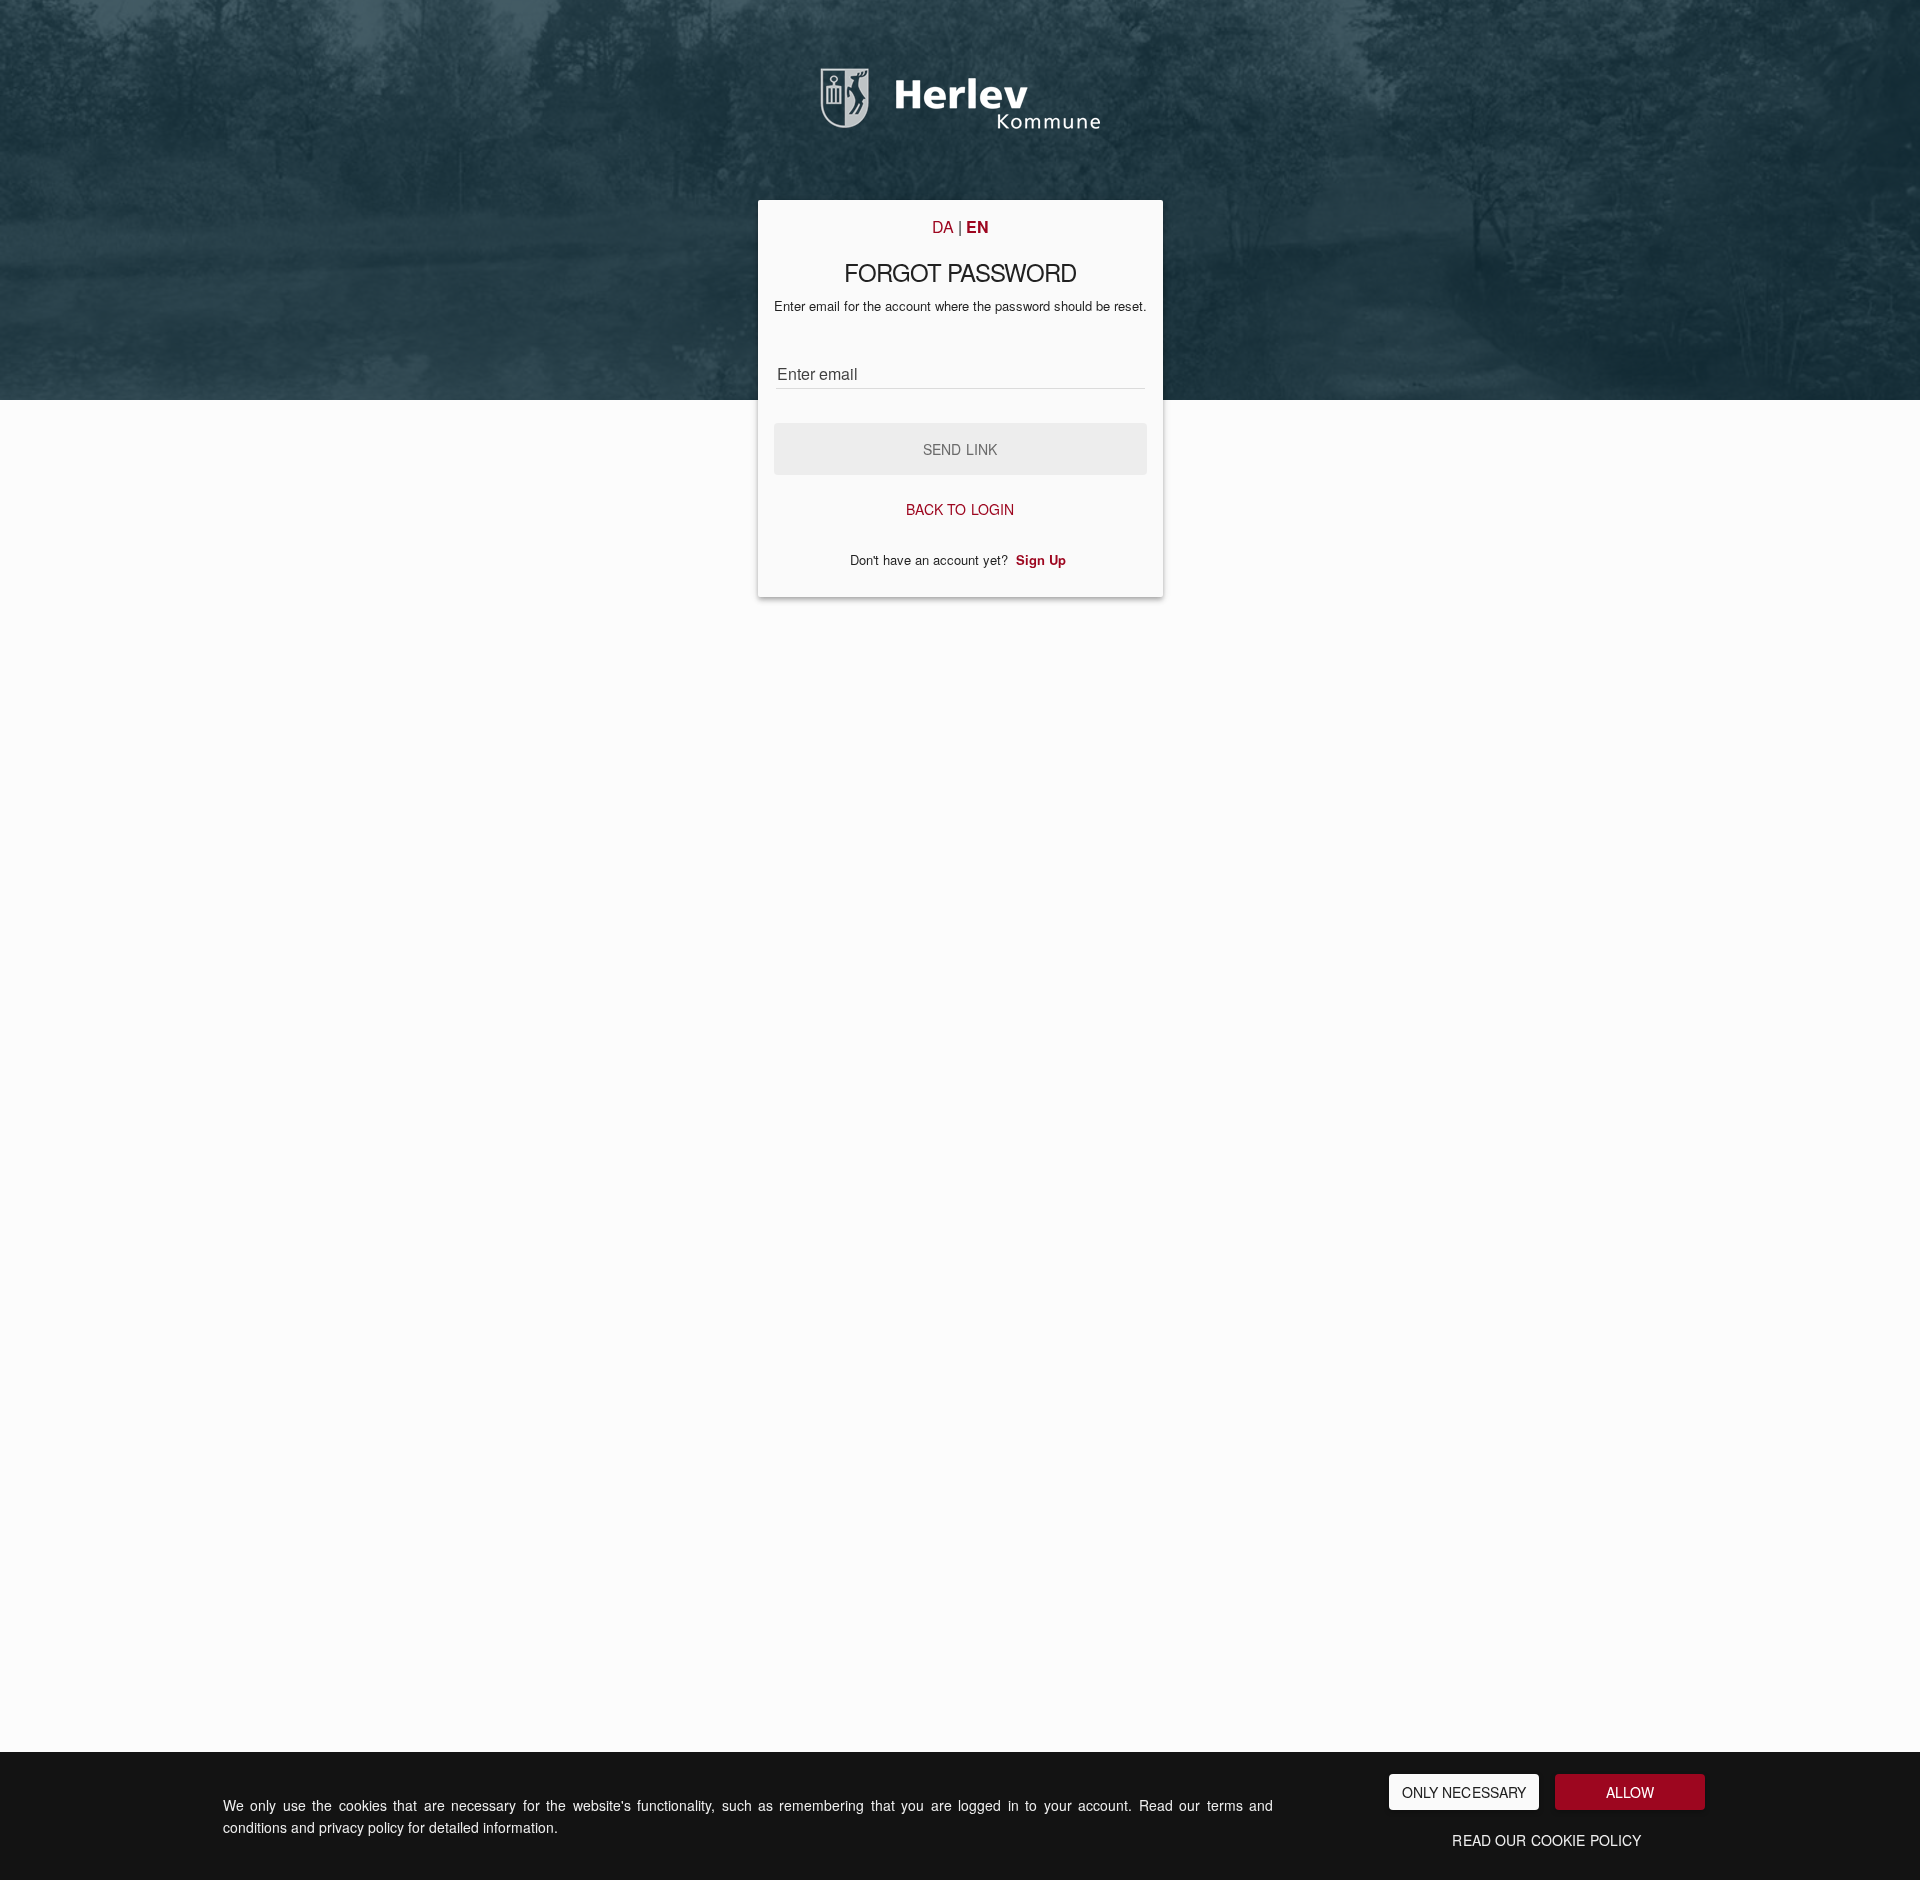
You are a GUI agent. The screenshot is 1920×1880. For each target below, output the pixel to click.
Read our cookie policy (1546, 1840)
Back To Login (960, 509)
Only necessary (1464, 1792)
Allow (1630, 1792)
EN (977, 227)
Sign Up (1041, 559)
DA (943, 227)
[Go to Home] (960, 88)
